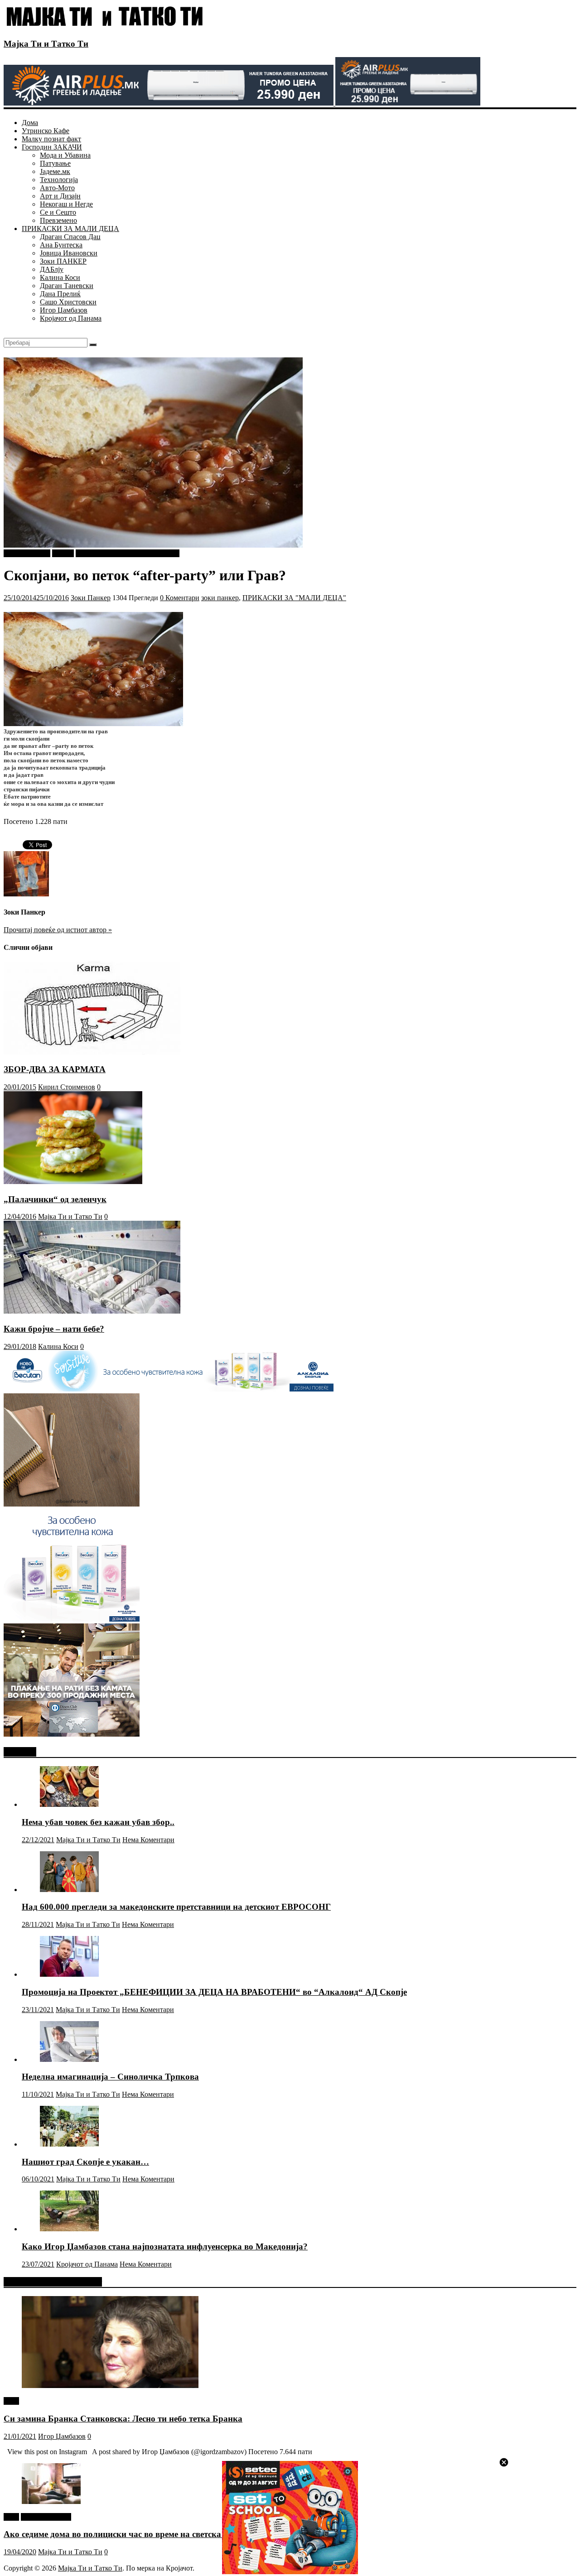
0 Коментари (180, 598)
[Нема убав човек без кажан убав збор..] (69, 1804)
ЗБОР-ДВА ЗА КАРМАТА (55, 1069)
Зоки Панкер (91, 598)
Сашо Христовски (68, 302)
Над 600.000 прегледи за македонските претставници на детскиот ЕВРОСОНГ (176, 1907)
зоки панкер (220, 598)
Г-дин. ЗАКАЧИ (46, 2517)
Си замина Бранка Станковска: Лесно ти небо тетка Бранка (123, 2419)
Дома (30, 123)
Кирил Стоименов (67, 1087)
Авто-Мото (57, 188)
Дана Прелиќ (60, 294)
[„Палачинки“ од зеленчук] (73, 1182)
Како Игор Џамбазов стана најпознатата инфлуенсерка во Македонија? (165, 2246)
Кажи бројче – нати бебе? (54, 1329)
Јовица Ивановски (69, 253)
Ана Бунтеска (61, 245)
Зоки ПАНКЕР (63, 261)
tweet (11, 2401)
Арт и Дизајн (60, 196)
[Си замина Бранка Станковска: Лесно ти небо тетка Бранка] (110, 2386)
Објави (63, 553)
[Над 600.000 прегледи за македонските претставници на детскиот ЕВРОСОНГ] (69, 1890)
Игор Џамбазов (64, 310)
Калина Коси (60, 277)
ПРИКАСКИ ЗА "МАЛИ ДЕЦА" (128, 553)
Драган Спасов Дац (70, 237)
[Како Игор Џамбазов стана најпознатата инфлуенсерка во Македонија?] (69, 2229)
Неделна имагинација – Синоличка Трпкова (110, 2077)
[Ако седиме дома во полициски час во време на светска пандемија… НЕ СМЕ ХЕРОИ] (51, 2501)
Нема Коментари (148, 1840)
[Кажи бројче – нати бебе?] (92, 1311)
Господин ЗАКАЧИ (52, 147)
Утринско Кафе (46, 131)
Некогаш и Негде (66, 204)
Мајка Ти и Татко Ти (46, 44)
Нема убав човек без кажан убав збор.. (98, 1822)
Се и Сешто (58, 212)
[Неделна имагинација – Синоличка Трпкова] (69, 2059)
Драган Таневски (67, 286)
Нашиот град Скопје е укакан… (85, 2162)
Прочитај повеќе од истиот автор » (58, 930)
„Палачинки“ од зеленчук (55, 1199)
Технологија (59, 180)
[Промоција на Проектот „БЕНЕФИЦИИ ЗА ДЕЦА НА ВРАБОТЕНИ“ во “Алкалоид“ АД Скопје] (69, 1974)
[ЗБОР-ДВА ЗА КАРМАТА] (92, 1052)
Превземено (58, 220)
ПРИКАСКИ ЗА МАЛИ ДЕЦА (70, 229)
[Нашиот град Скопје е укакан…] (69, 2144)
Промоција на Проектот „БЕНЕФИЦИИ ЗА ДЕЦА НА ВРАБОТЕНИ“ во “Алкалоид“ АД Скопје (214, 1992)
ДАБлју (52, 269)
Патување (55, 163)
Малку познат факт (51, 139)
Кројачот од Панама (71, 318)
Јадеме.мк (55, 171)
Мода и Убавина (65, 155)
